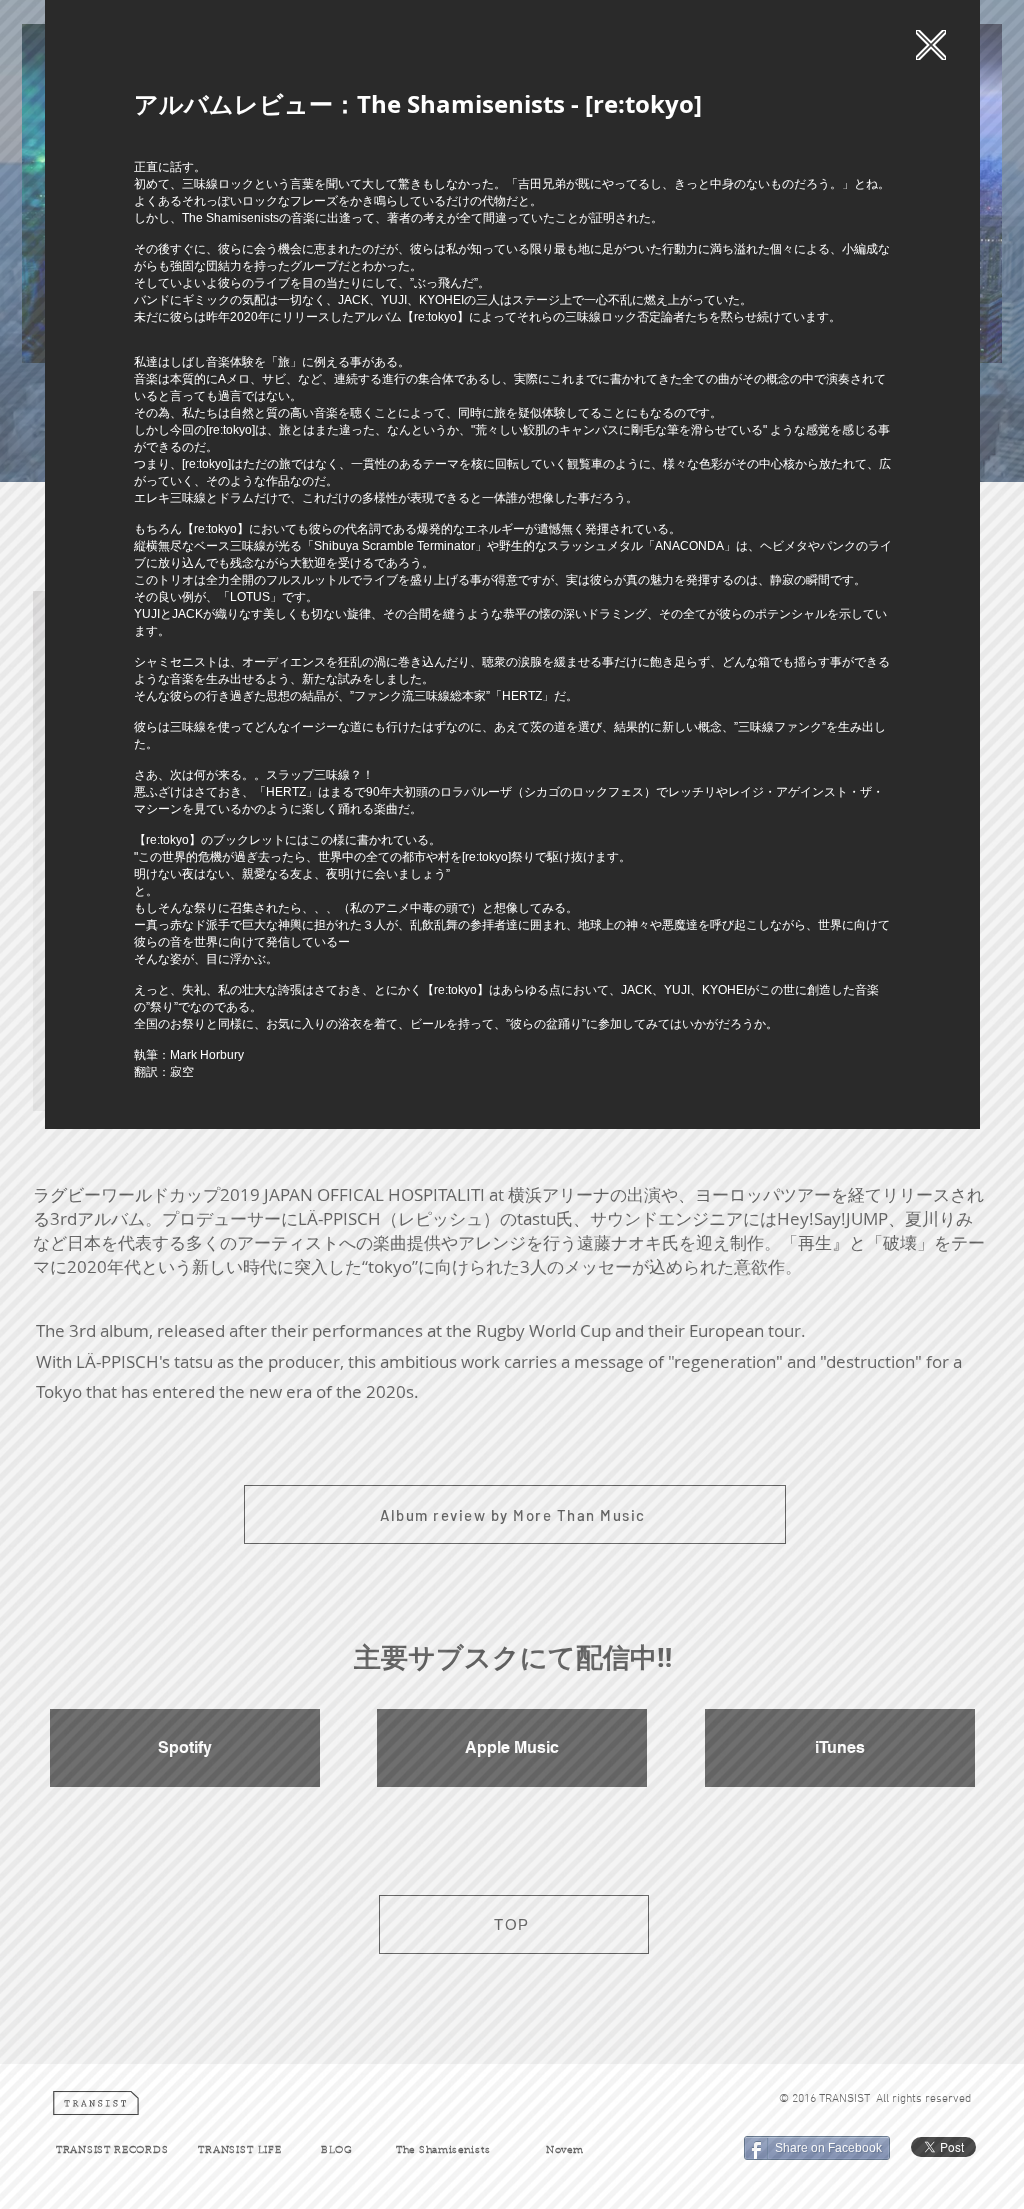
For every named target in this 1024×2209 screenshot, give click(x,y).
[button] (931, 45)
